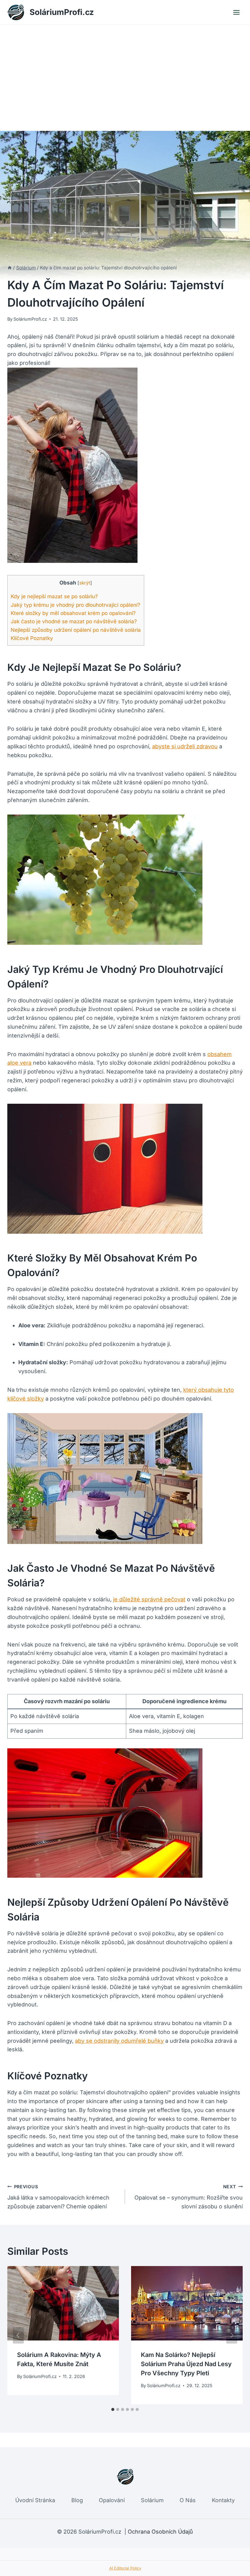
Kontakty (223, 2500)
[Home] (10, 268)
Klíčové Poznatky (32, 638)
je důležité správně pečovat (149, 1599)
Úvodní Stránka (35, 2500)
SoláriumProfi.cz (30, 319)
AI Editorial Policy (125, 2568)
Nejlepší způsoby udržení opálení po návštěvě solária (76, 630)
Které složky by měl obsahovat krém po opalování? (73, 613)
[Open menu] (236, 12)
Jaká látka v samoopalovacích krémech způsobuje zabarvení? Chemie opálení (58, 2197)
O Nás (188, 2500)
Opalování (112, 2500)
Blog (77, 2500)
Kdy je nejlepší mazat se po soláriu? (54, 596)
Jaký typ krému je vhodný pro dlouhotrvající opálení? (75, 605)
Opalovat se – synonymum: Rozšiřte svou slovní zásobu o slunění (189, 2197)
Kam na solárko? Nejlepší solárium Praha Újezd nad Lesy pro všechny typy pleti (186, 2364)
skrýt (85, 583)
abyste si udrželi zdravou (185, 746)
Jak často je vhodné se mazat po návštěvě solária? (74, 621)
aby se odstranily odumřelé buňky (119, 2041)
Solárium (152, 2500)
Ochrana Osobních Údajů (160, 2532)
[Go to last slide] (18, 2335)
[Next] (232, 2335)
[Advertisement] (125, 70)
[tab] (113, 2409)
